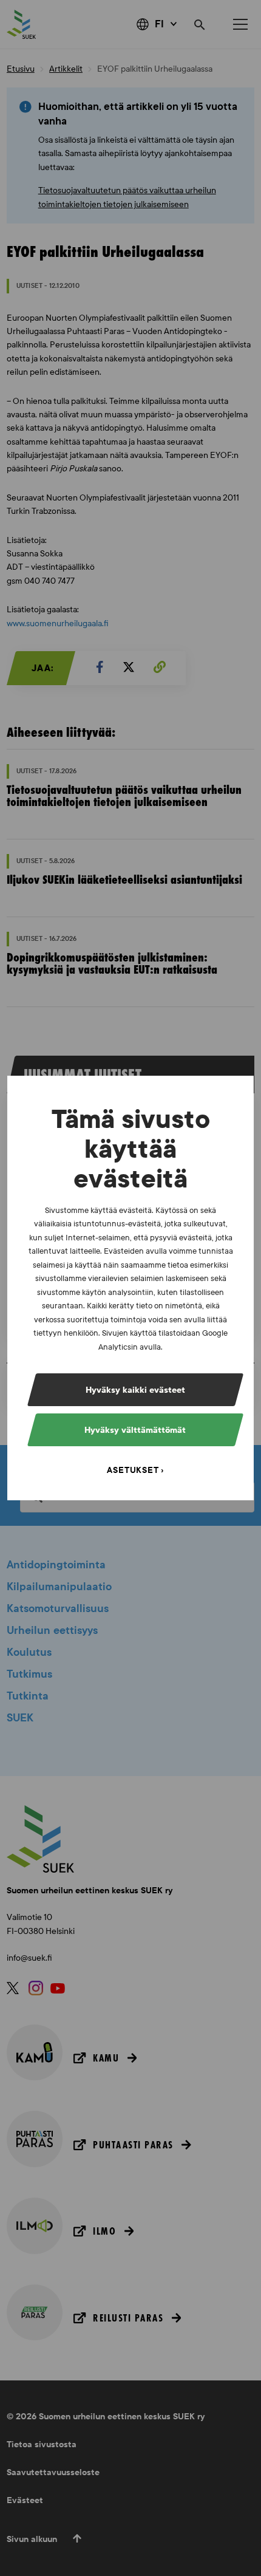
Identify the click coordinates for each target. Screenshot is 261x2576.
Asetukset (133, 1470)
